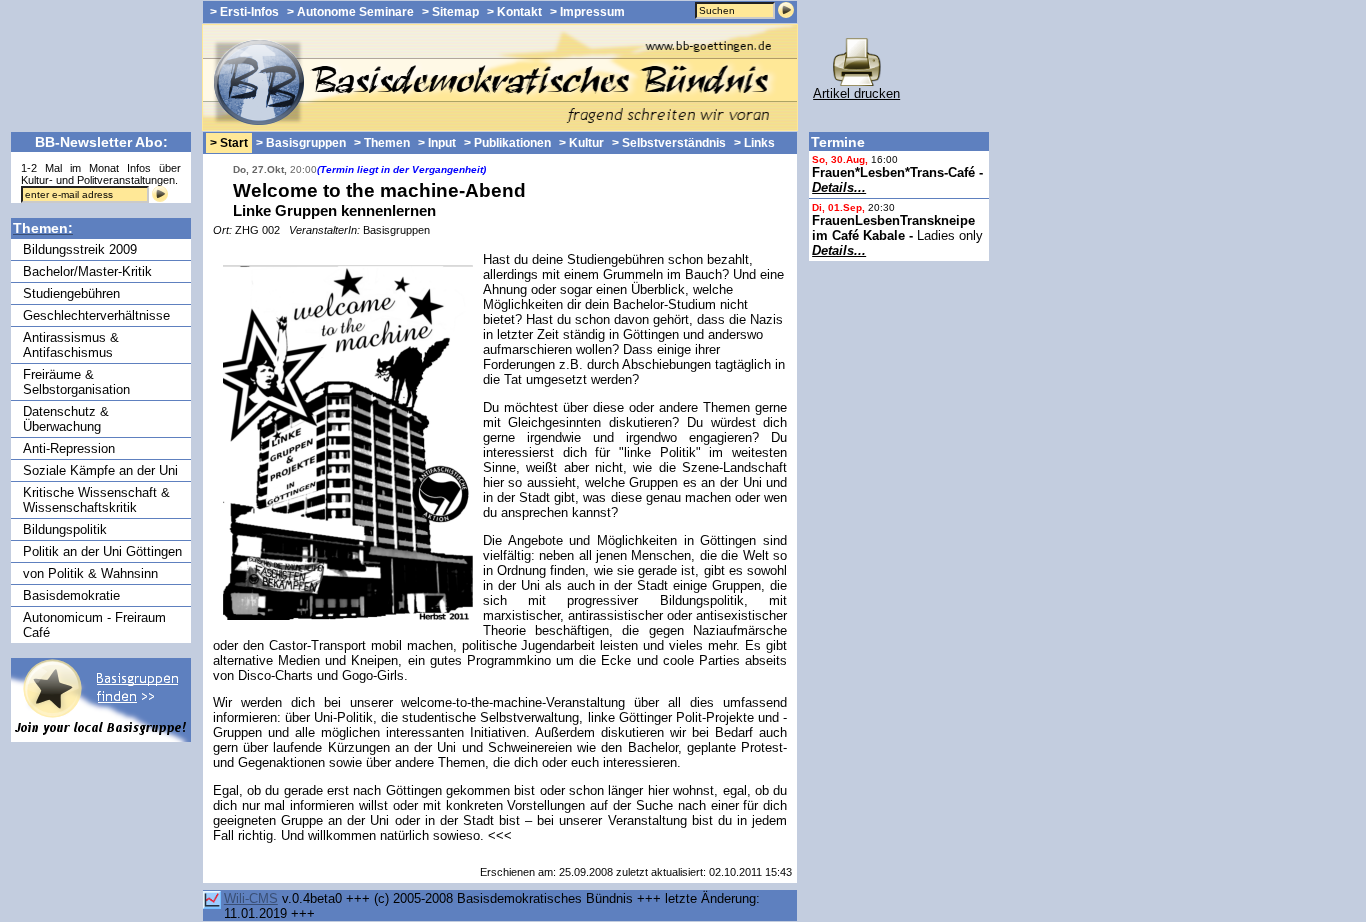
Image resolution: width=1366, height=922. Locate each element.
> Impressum (587, 12)
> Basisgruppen (301, 143)
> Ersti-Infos (244, 12)
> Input (437, 143)
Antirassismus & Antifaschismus (71, 345)
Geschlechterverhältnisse (96, 315)
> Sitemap (450, 12)
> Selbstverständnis (669, 143)
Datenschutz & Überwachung (66, 419)
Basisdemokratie (71, 595)
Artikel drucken (856, 93)
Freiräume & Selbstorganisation (76, 382)
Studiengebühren (71, 293)
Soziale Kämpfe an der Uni (100, 470)
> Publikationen (507, 143)
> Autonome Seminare (350, 12)
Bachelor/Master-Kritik (87, 271)
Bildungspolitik (65, 529)
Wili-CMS (251, 898)
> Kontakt (514, 12)
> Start (229, 143)
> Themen (382, 143)
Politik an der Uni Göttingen (102, 551)
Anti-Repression (69, 448)
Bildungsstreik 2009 (80, 249)
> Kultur (581, 143)
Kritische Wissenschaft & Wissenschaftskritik (96, 500)
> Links (754, 143)
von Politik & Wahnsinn (90, 573)
